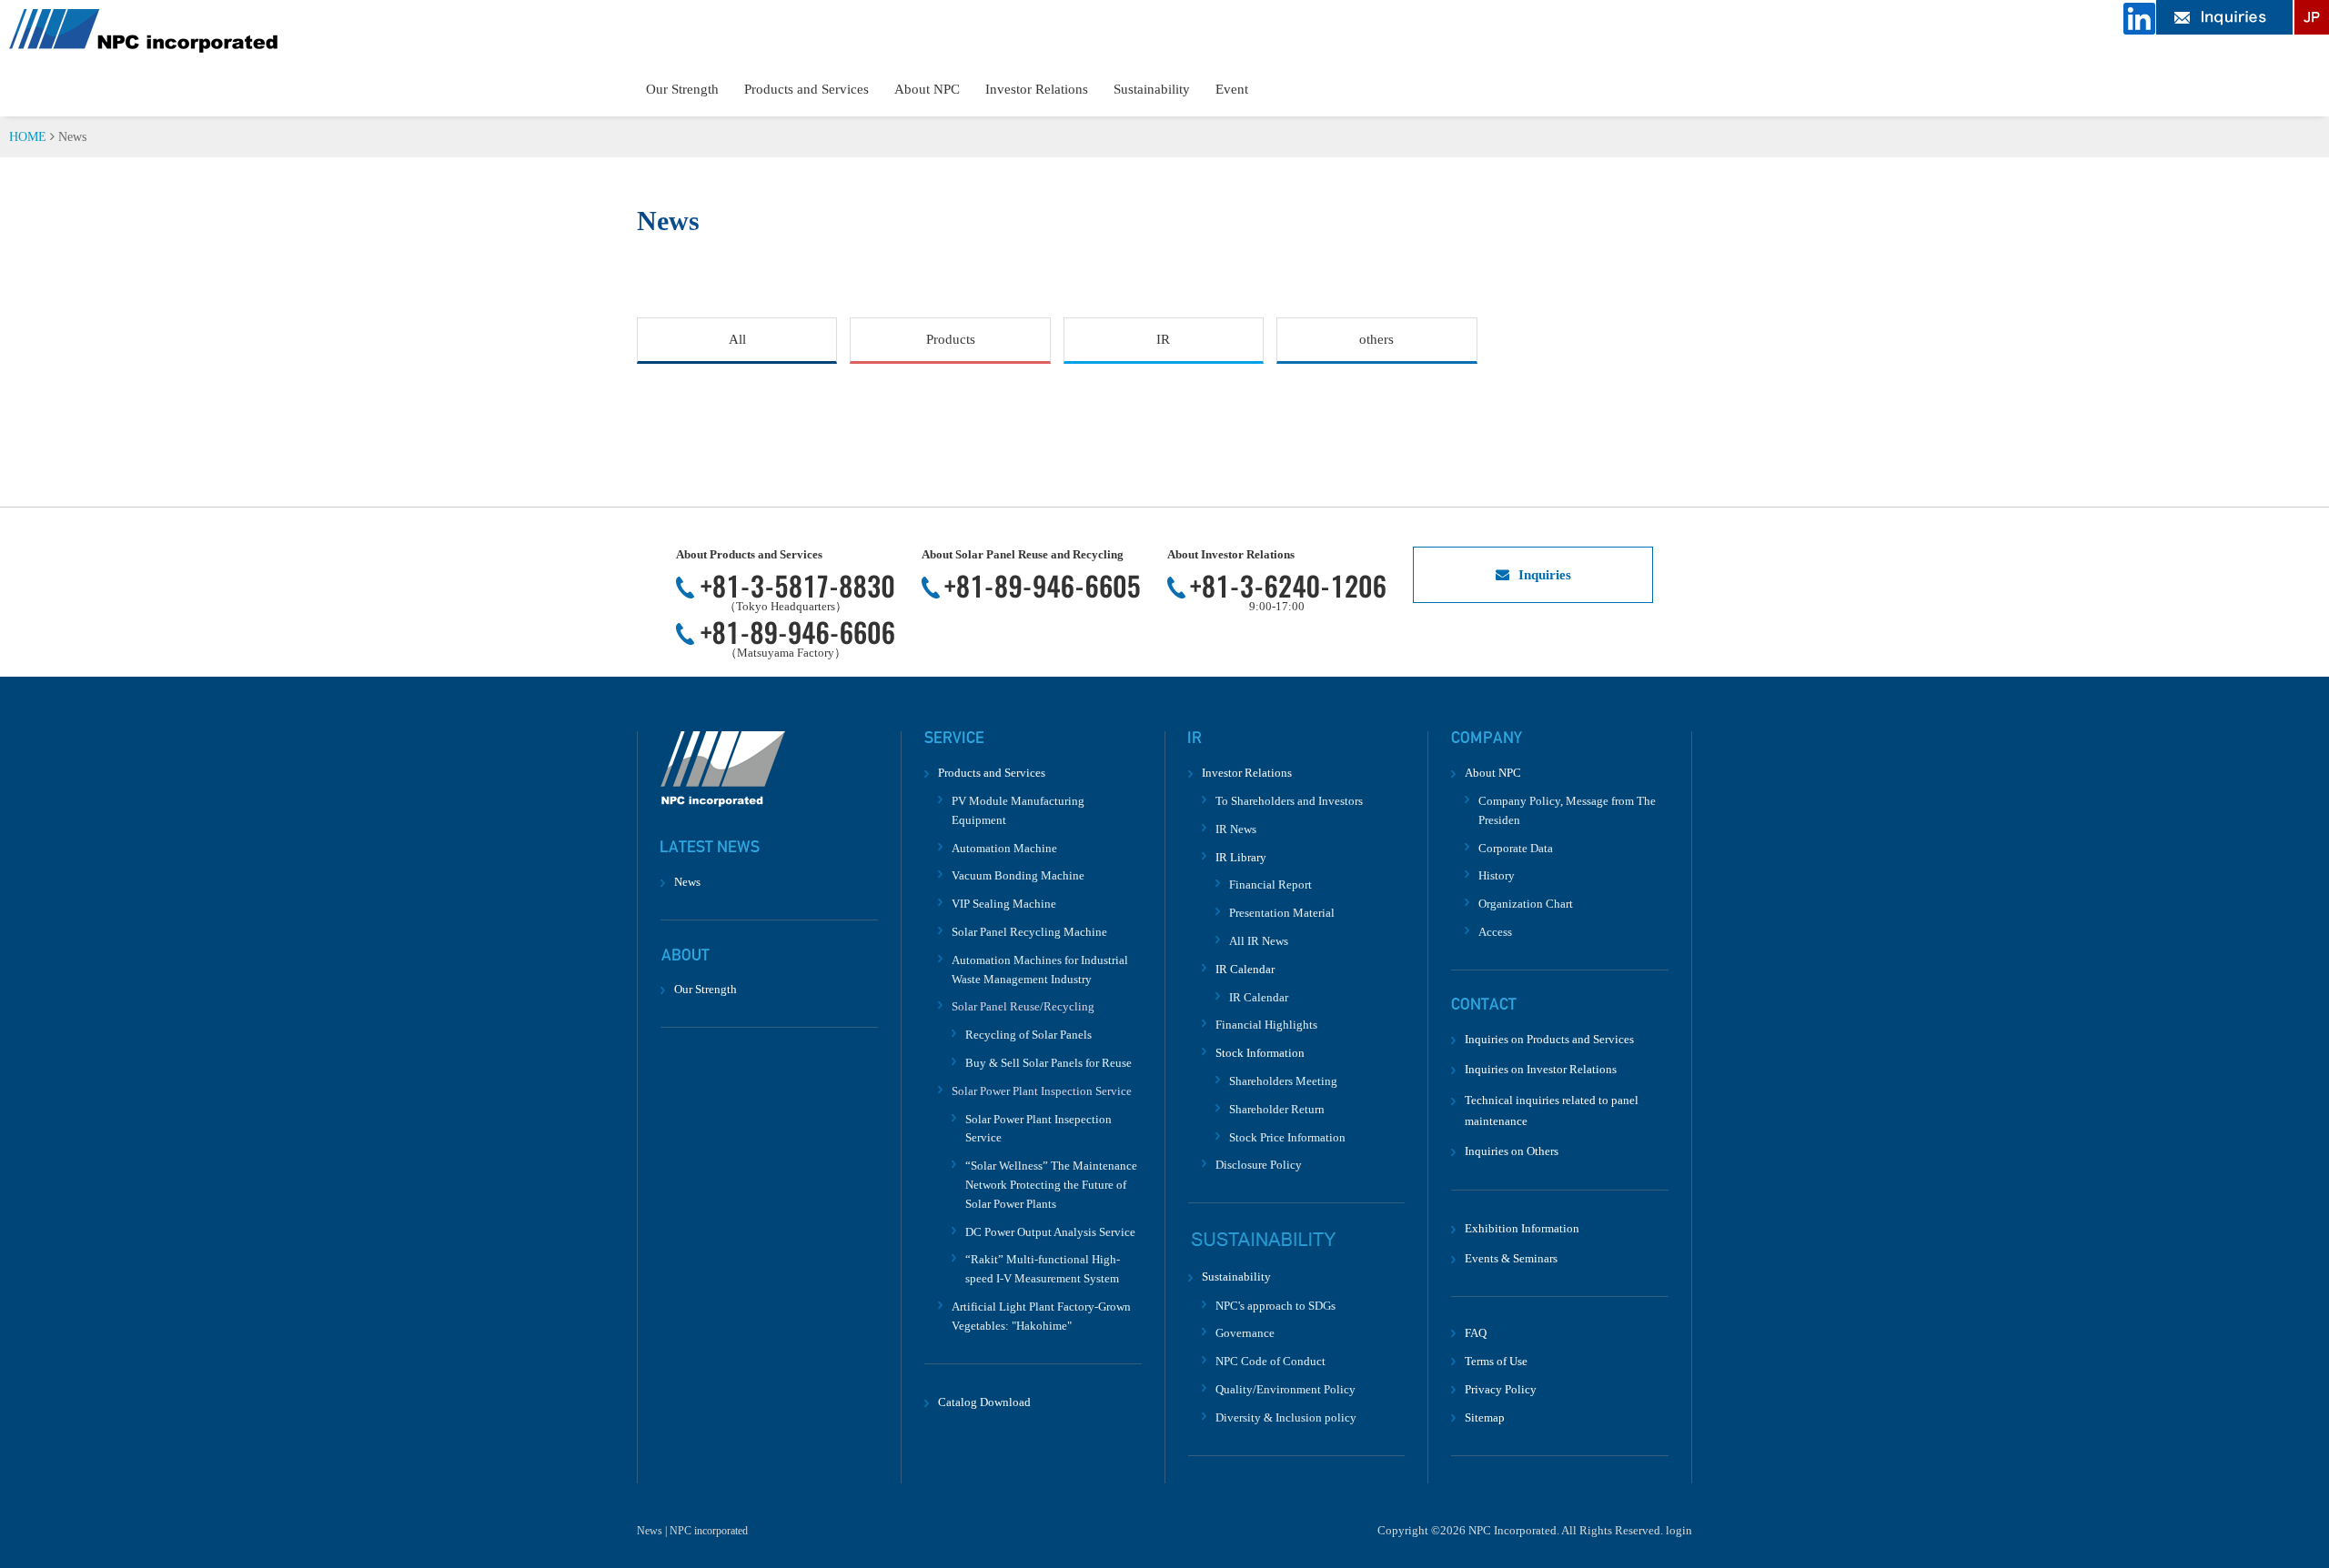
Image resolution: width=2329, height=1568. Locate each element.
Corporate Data (1516, 848)
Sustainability (1152, 89)
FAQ (1476, 1333)
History (1497, 875)
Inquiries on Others (1512, 1151)
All (737, 339)
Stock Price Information (1287, 1137)
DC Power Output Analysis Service (1050, 1232)
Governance (1245, 1333)
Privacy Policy (1501, 1389)
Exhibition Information (1522, 1228)
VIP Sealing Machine (1004, 904)
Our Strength (682, 89)
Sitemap (1485, 1417)
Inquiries (1545, 575)
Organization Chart (1526, 904)
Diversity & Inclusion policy (1286, 1417)
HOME (28, 137)
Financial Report (1270, 885)
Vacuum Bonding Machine (1018, 875)
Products (951, 339)
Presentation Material (1282, 913)
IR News (1236, 829)
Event (1232, 89)
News (687, 882)
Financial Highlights (1266, 1025)
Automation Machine (1004, 848)
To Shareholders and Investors (1289, 801)
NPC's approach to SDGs (1275, 1306)
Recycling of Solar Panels (1028, 1035)
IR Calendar (1259, 997)
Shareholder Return (1277, 1109)
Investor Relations (1037, 89)
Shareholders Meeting (1283, 1081)
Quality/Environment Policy (1285, 1389)
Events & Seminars (1511, 1258)
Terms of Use (1496, 1361)
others (1376, 339)
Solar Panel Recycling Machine (1029, 932)
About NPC (927, 89)
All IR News (1259, 941)
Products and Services (807, 89)
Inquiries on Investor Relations (1541, 1069)
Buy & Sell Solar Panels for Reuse (1049, 1063)
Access (1495, 932)
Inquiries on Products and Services (1549, 1039)
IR (1163, 339)
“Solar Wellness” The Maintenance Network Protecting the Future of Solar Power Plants (1051, 1185)
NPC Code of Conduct (1270, 1361)
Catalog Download (984, 1402)
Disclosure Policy (1259, 1165)
